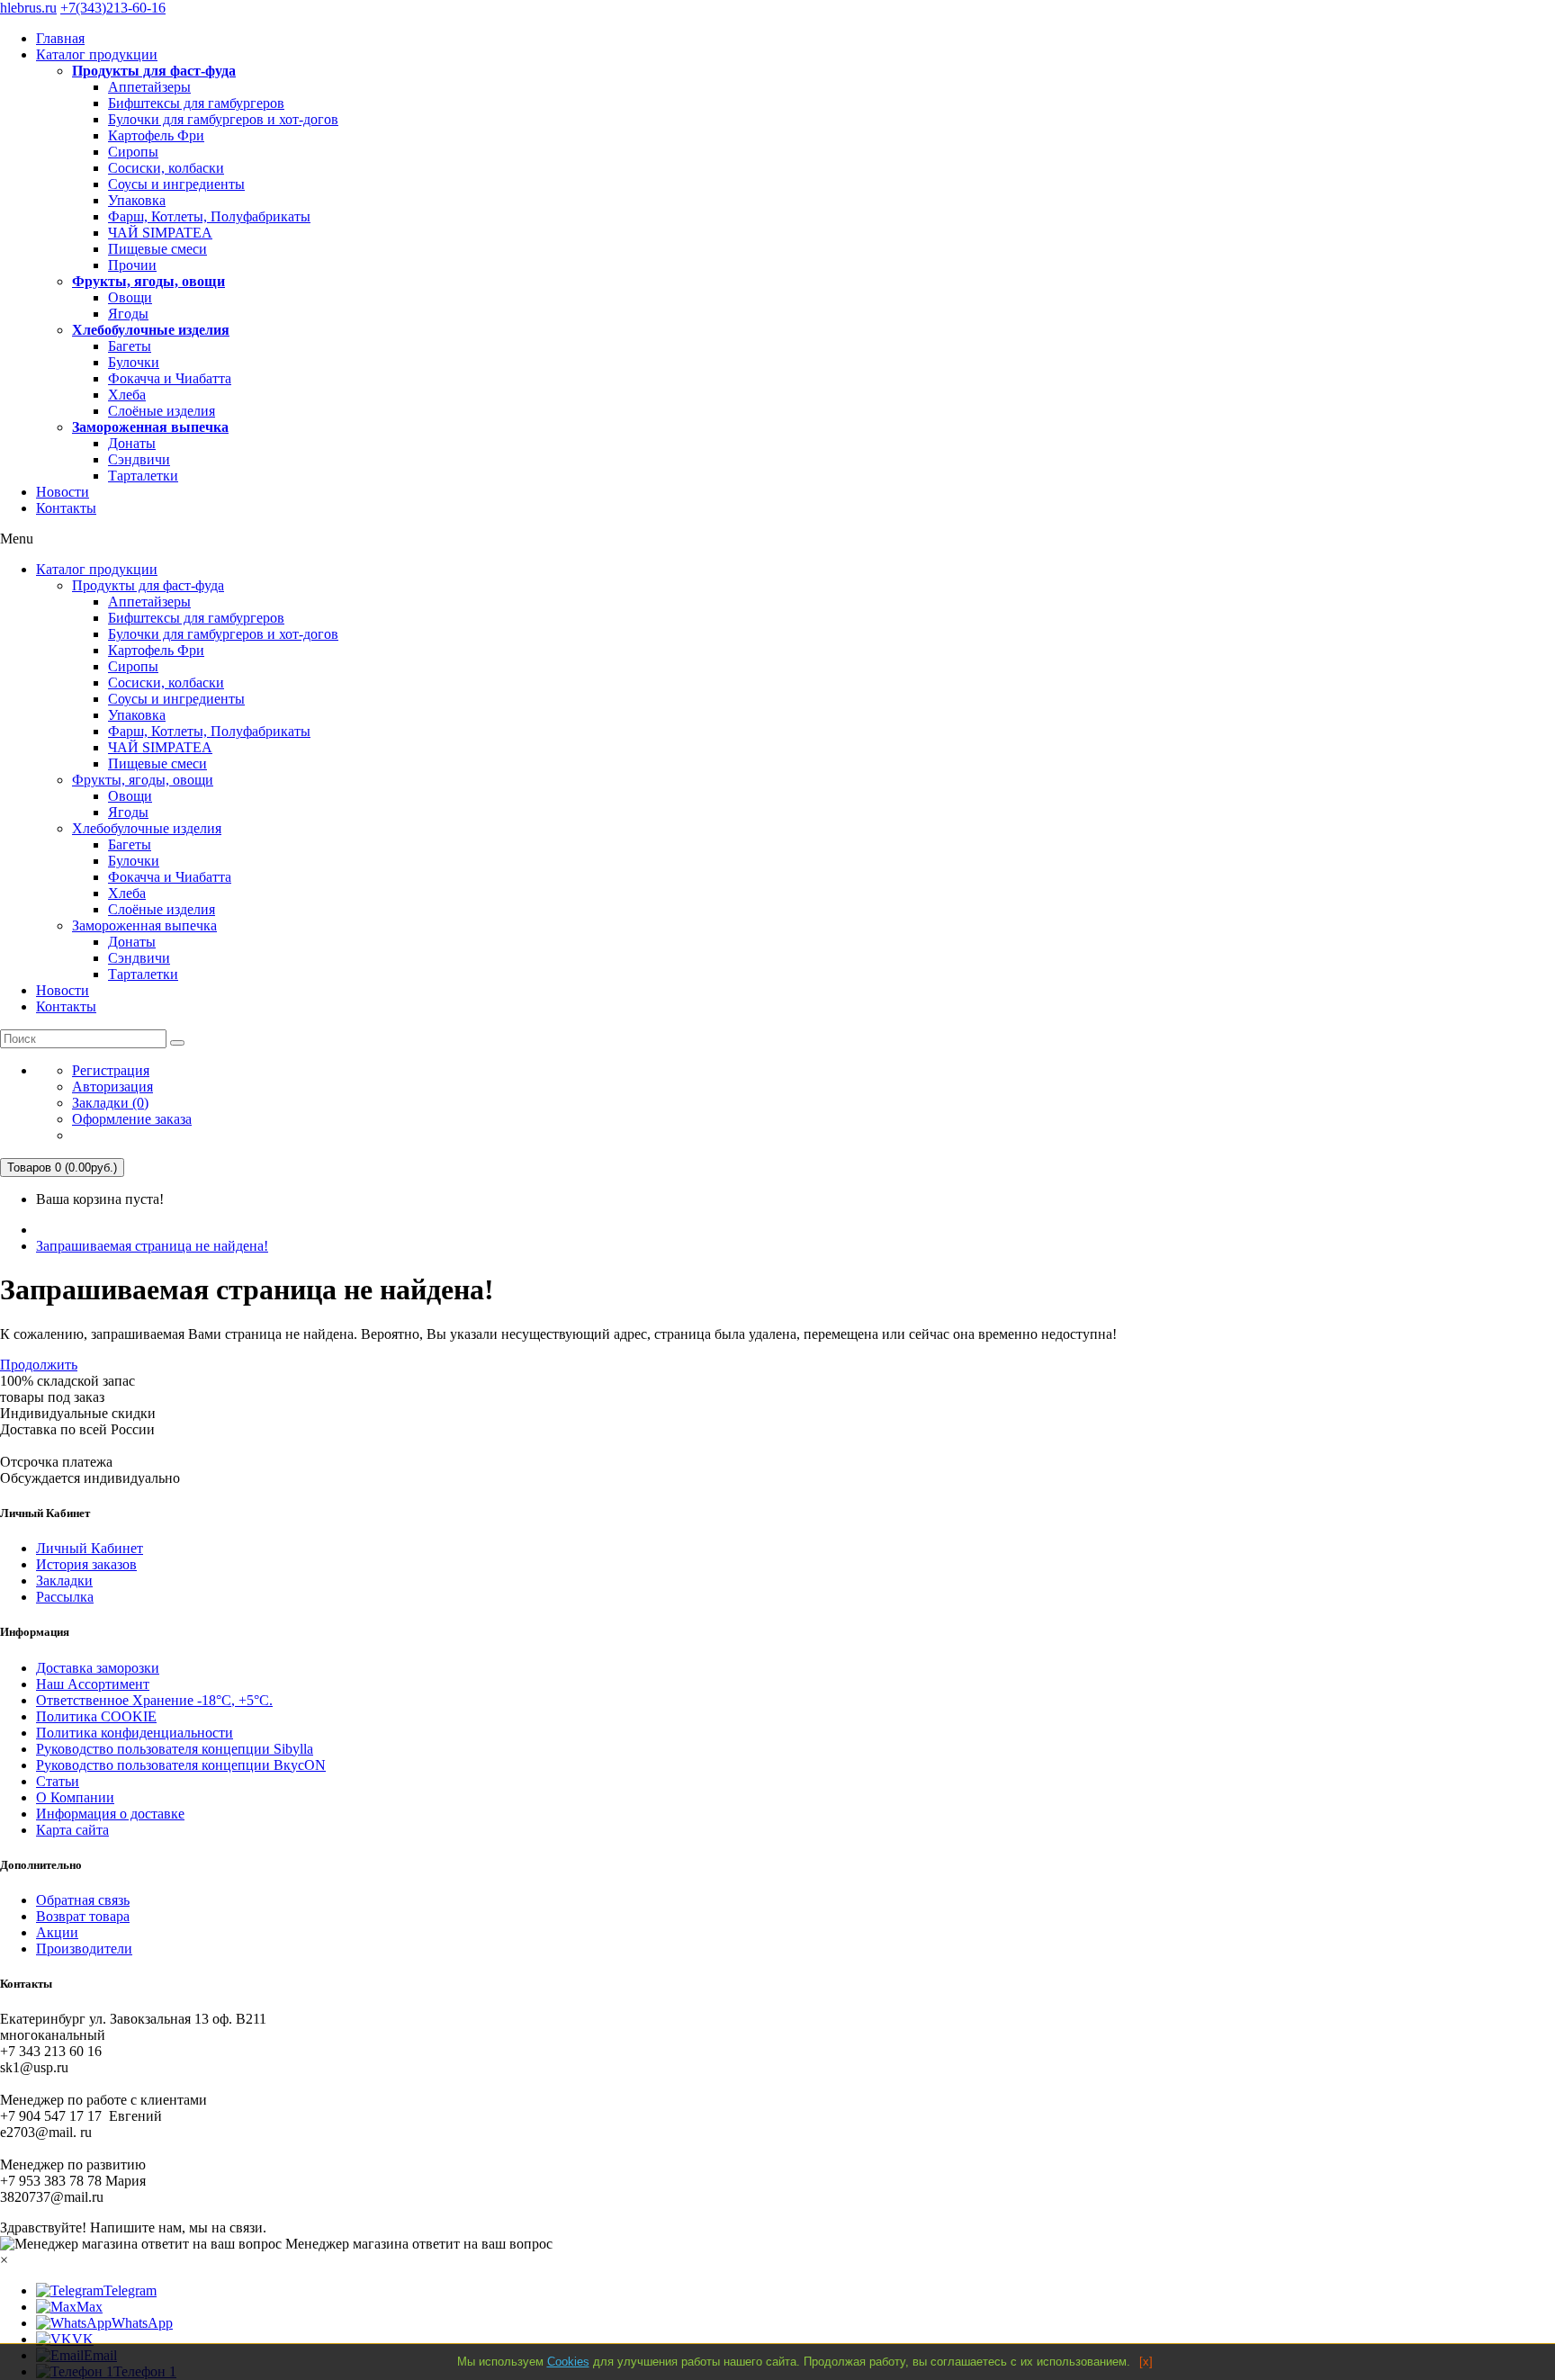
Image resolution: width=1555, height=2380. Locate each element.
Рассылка (65, 1597)
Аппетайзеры (149, 87)
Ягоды (128, 314)
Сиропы (133, 152)
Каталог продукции (97, 54)
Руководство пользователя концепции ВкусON (181, 1765)
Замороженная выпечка (150, 427)
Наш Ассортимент (93, 1684)
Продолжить (39, 1365)
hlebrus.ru (28, 8)
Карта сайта (72, 1830)
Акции (57, 1932)
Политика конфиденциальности (135, 1733)
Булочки (134, 362)
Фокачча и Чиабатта (170, 378)
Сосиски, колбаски (166, 168)
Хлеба (127, 395)
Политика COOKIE (96, 1716)
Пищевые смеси (157, 249)
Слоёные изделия (162, 411)
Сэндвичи (139, 459)
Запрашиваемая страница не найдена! (152, 1246)
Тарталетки (143, 476)
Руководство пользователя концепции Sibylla (175, 1749)
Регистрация (111, 1070)
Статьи (58, 1781)
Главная (60, 38)
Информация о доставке (110, 1814)
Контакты (66, 508)
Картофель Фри (156, 135)
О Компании (75, 1797)
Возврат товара (83, 1916)
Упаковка (137, 200)
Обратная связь (83, 1900)
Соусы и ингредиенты (176, 184)
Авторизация (112, 1087)
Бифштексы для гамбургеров (196, 103)
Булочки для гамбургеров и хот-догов (223, 119)
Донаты (132, 443)
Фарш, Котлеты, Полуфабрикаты (209, 216)
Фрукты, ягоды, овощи (148, 281)
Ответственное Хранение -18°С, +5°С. (154, 1700)
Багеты (130, 346)
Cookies (568, 2362)
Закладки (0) (110, 1103)
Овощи (130, 297)
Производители (84, 1949)
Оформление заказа (132, 1119)
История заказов (86, 1564)
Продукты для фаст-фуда (154, 71)
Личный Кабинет (90, 1548)
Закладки (64, 1581)
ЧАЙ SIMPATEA (160, 233)
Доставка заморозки (98, 1668)
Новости (63, 492)
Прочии (132, 265)
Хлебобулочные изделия (151, 330)
